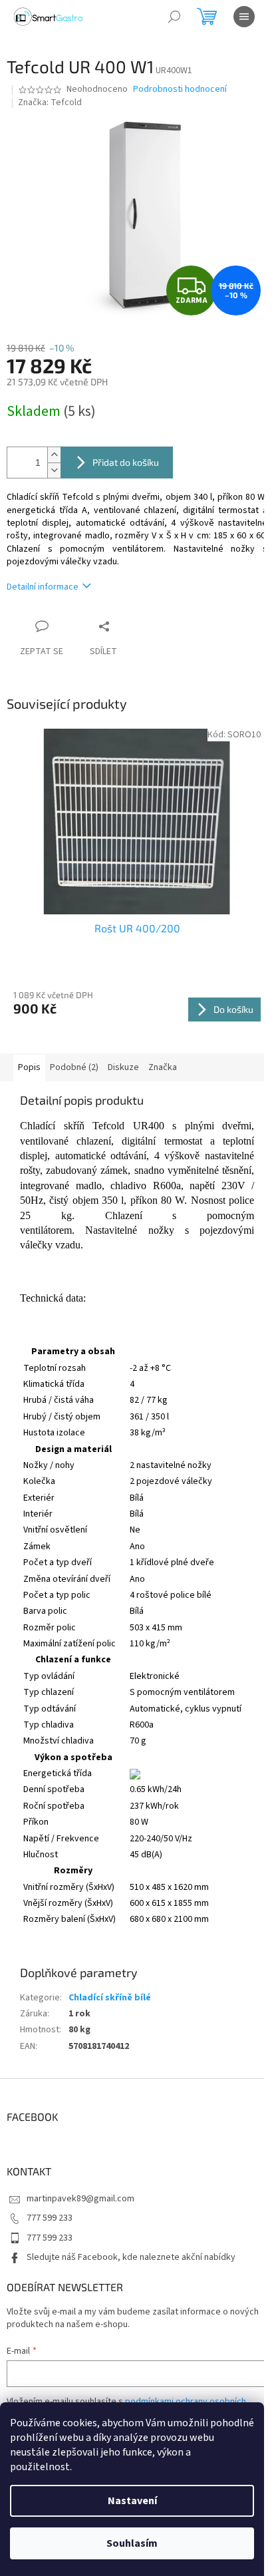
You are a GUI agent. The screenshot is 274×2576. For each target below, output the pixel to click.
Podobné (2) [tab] (74, 1067)
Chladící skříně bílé (110, 1998)
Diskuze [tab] (123, 1067)
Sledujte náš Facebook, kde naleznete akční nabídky (131, 2257)
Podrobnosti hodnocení (180, 90)
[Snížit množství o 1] (54, 470)
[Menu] (244, 17)
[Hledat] (174, 17)
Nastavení (132, 2501)
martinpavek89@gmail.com (80, 2199)
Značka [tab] (163, 1067)
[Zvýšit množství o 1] (54, 455)
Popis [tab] (29, 1067)
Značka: (50, 102)
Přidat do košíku (126, 462)
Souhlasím (132, 2543)
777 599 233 (50, 2218)
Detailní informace (43, 587)
